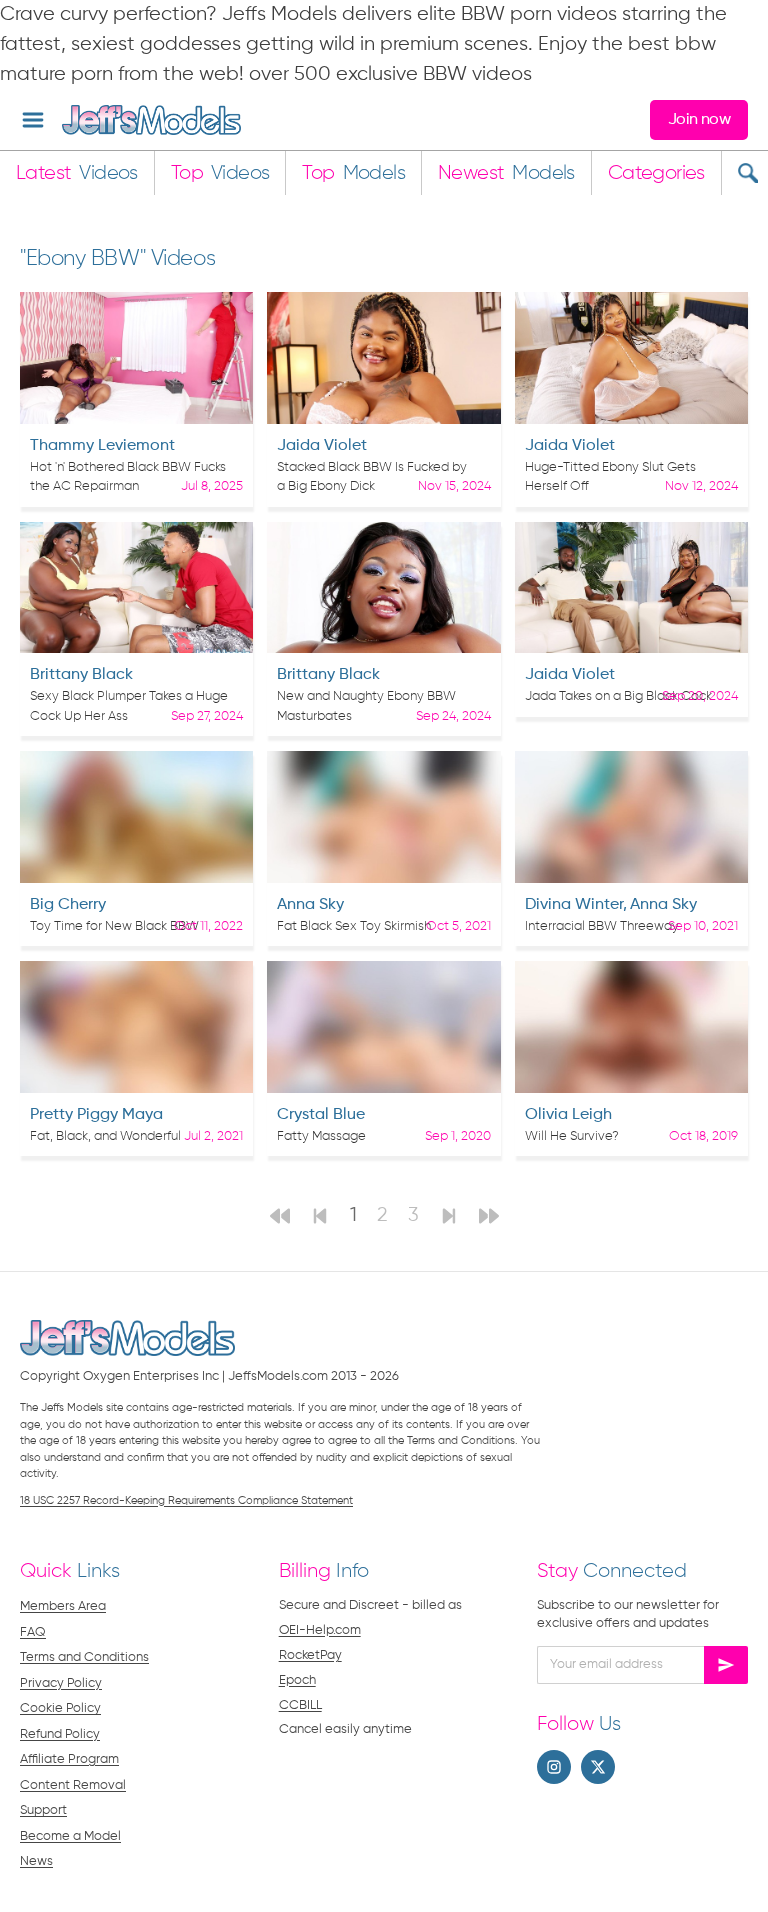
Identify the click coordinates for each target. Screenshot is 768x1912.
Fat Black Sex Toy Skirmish (354, 926)
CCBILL (300, 1705)
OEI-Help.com (320, 1630)
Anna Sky (310, 905)
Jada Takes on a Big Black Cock (618, 696)
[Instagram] (554, 1767)
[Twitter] (598, 1767)
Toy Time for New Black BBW (114, 926)
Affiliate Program (69, 1759)
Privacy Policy (61, 1683)
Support (43, 1810)
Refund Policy (60, 1734)
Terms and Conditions (84, 1657)
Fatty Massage (321, 1136)
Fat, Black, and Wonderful (105, 1136)
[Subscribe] (726, 1665)
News (36, 1861)
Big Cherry (68, 905)
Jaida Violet (322, 446)
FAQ (33, 1632)
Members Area (63, 1606)
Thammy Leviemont (102, 446)
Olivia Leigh (568, 1115)
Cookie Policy (60, 1708)
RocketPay (310, 1655)
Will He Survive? (572, 1136)
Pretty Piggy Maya (96, 1115)
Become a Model (70, 1836)
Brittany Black (81, 675)
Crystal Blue (321, 1115)
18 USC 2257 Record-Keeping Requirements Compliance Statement (186, 1500)
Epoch (297, 1680)
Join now (699, 120)
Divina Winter (574, 905)
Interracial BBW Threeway (602, 926)
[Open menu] (33, 120)
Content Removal (73, 1785)
